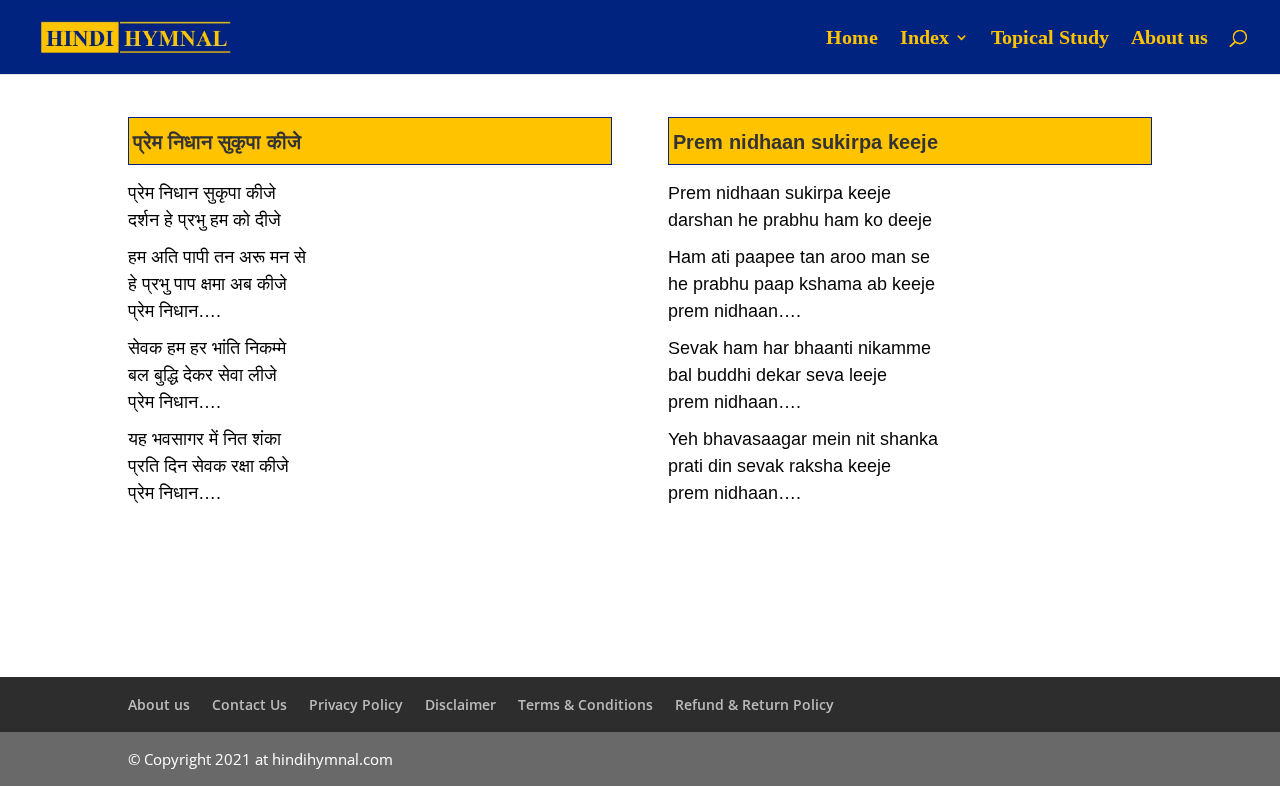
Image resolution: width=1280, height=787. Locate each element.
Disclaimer (460, 704)
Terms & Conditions (585, 704)
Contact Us (249, 704)
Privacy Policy (356, 704)
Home (852, 39)
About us (1169, 39)
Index (924, 39)
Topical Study (1050, 39)
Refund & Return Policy (754, 704)
